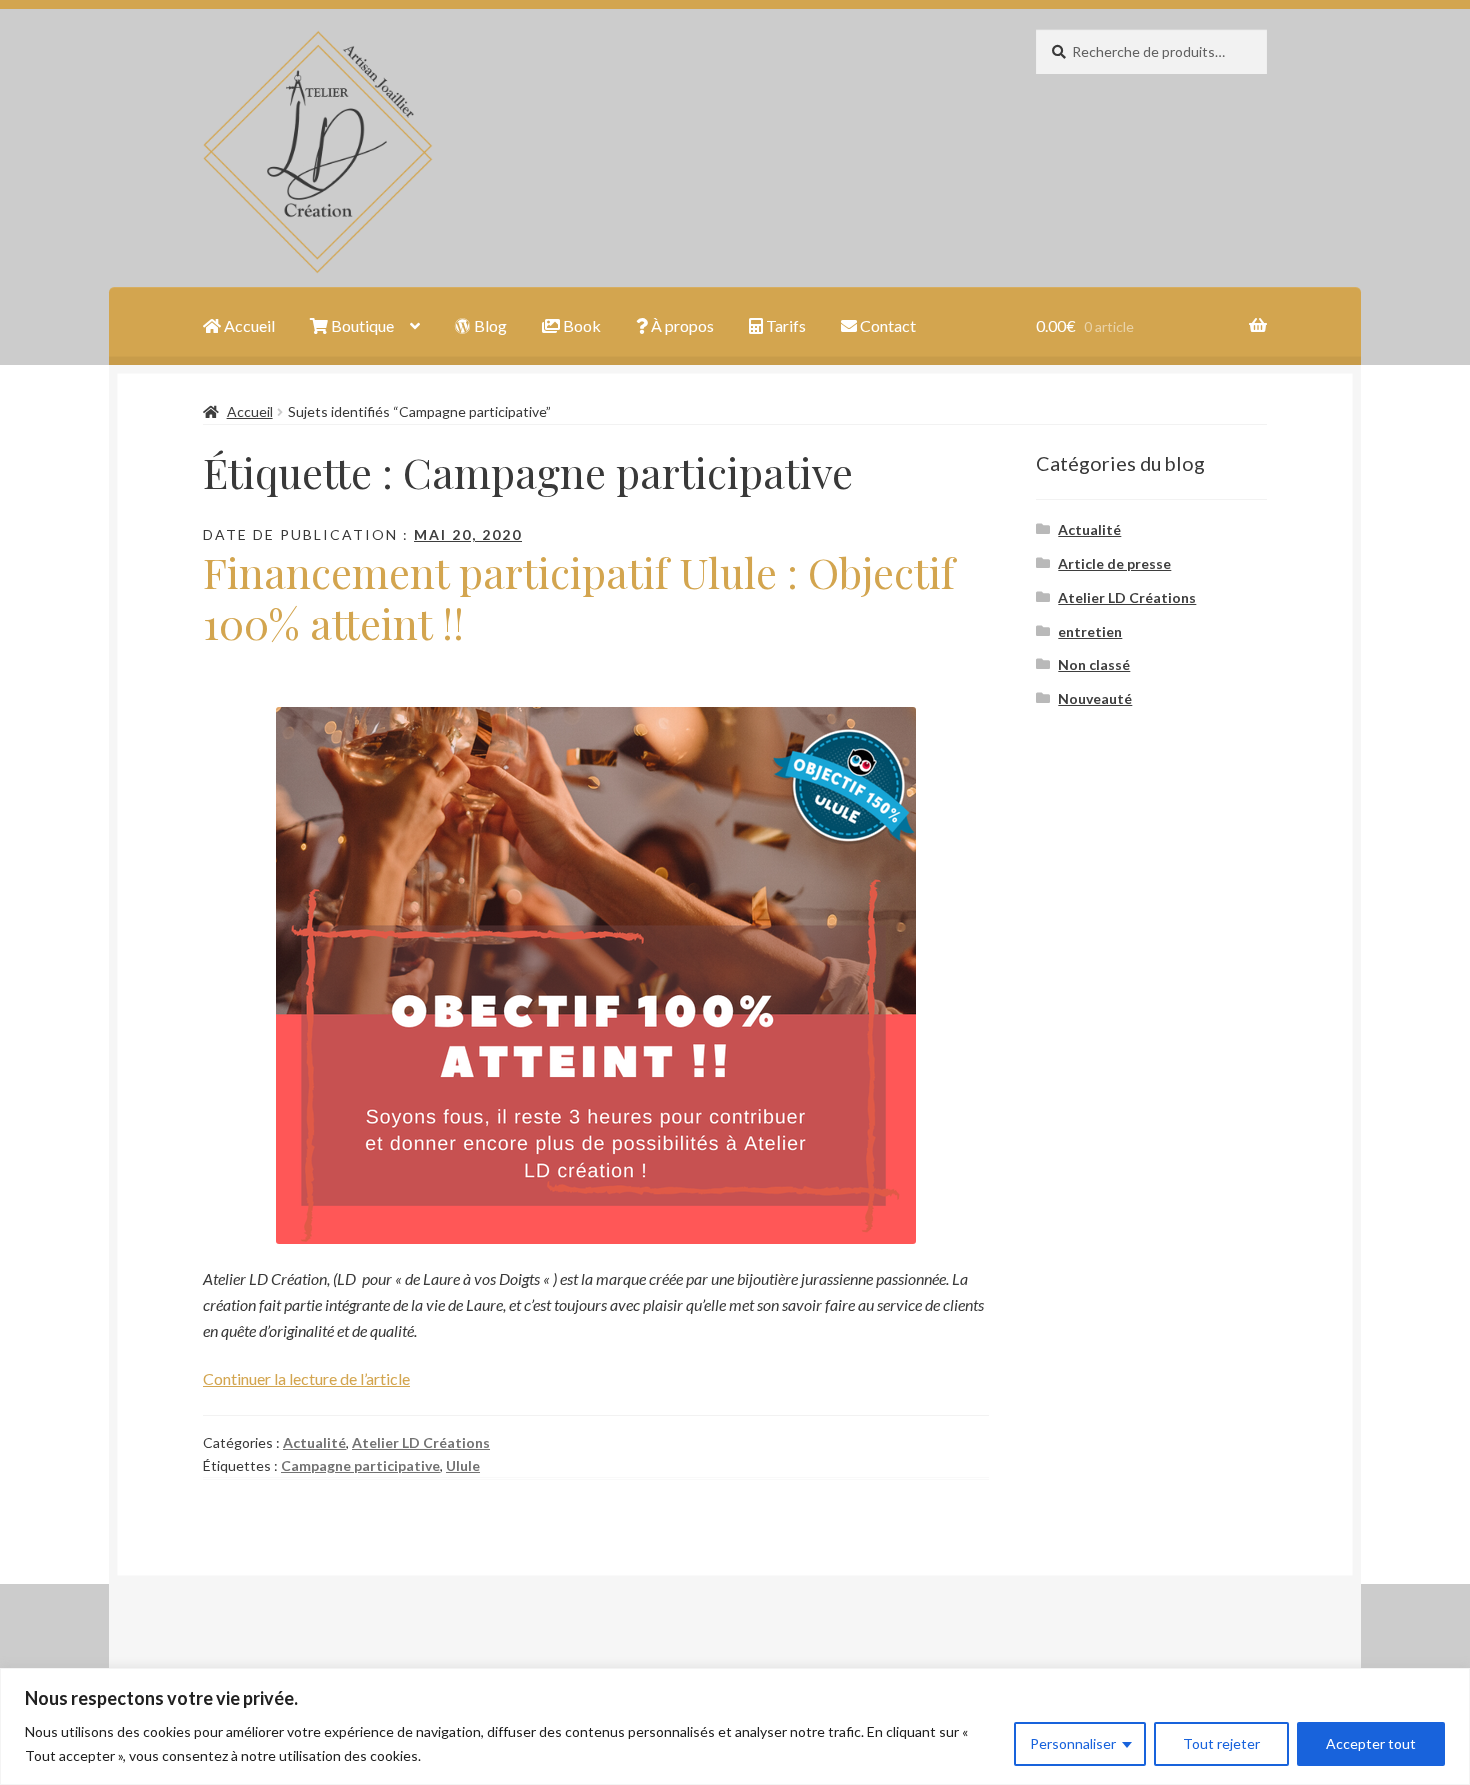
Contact (886, 325)
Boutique (361, 325)
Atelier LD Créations (421, 1442)
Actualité (314, 1442)
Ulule (463, 1465)
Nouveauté (1095, 698)
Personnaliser (1073, 1743)
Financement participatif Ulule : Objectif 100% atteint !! (579, 597)
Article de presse (1114, 563)
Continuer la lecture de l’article (306, 1378)
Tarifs (784, 325)
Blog (489, 325)
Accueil (248, 325)
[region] (735, 1726)
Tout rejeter (1221, 1743)
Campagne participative (360, 1465)
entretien (1090, 631)
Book (580, 325)
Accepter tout (1371, 1743)
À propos (681, 325)
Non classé (1094, 664)
